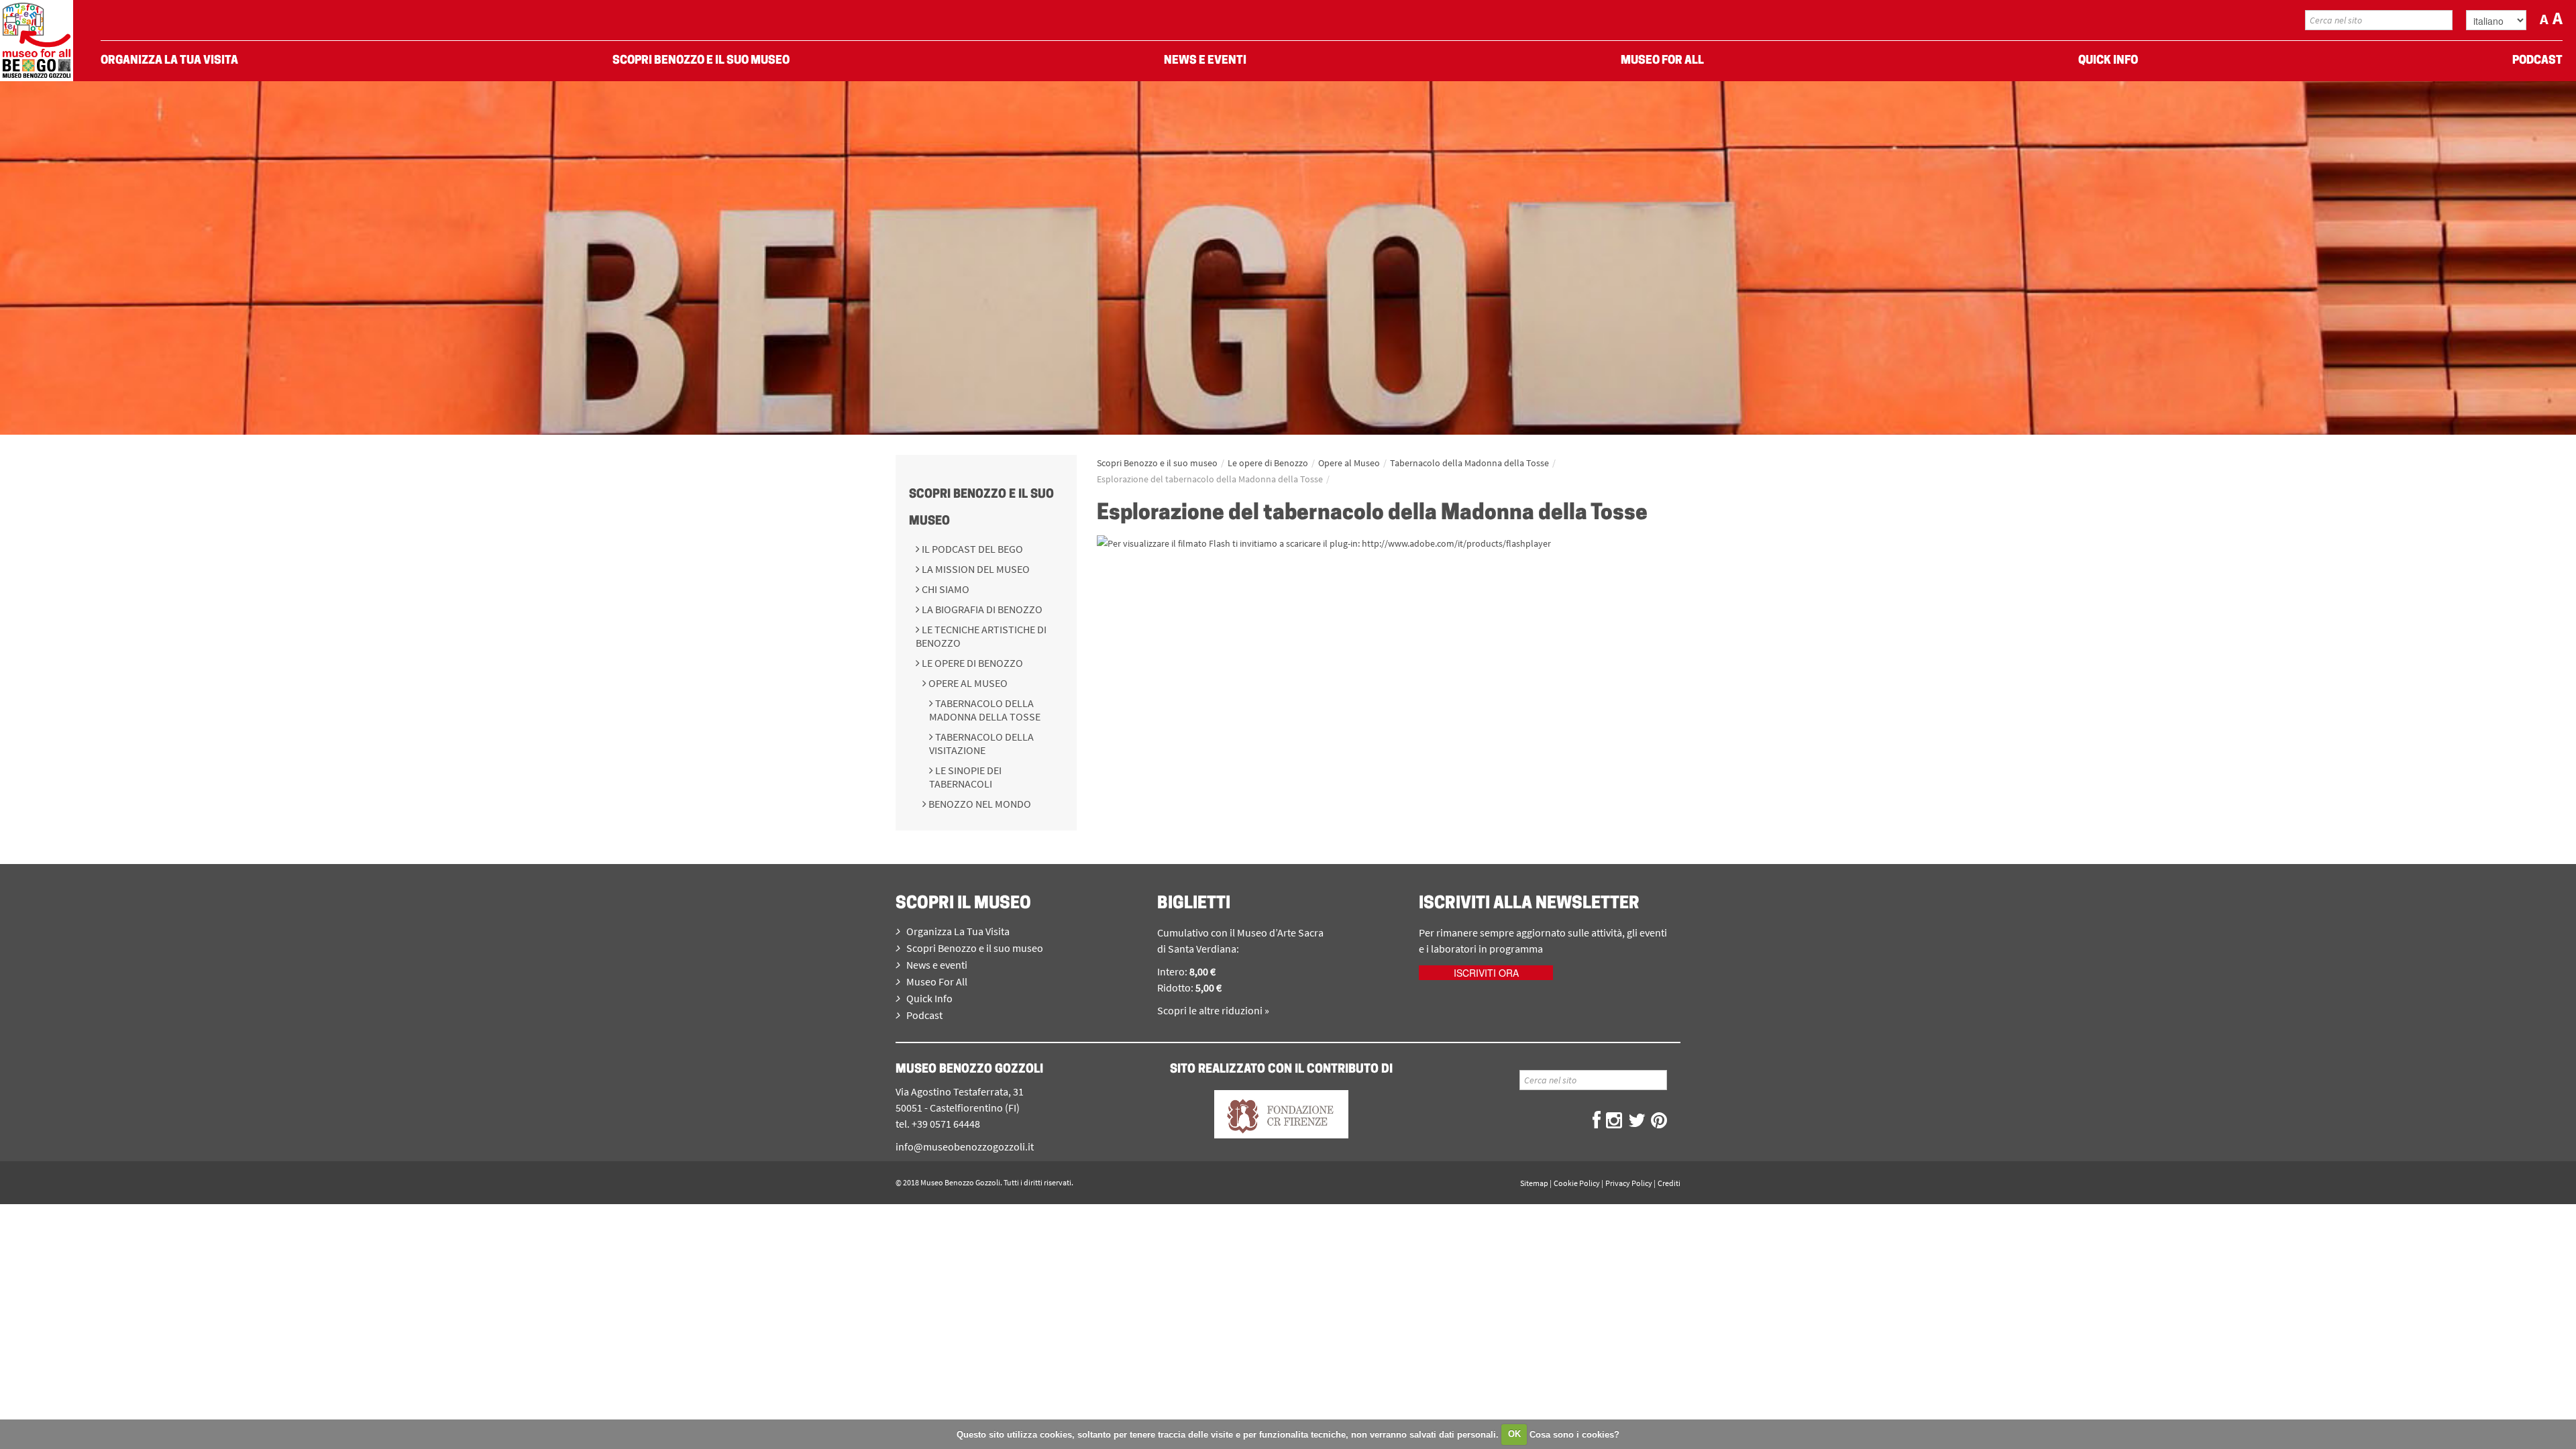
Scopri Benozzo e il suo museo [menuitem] (701, 61)
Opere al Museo (967, 683)
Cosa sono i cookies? (1574, 1434)
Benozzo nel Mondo (979, 804)
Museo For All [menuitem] (1662, 61)
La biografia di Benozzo (981, 609)
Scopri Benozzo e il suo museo (1157, 463)
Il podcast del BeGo (971, 549)
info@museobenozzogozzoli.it (965, 1146)
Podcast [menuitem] (2537, 61)
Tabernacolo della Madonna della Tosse (985, 710)
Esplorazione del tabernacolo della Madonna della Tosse (1210, 479)
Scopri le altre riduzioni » (1213, 1010)
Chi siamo (945, 589)
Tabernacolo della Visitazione (981, 743)
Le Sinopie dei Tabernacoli (965, 777)
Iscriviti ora (1486, 973)
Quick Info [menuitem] (2108, 61)
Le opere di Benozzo (971, 663)
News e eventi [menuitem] (1205, 61)
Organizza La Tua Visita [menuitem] (169, 61)
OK (1514, 1434)
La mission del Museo (975, 569)
